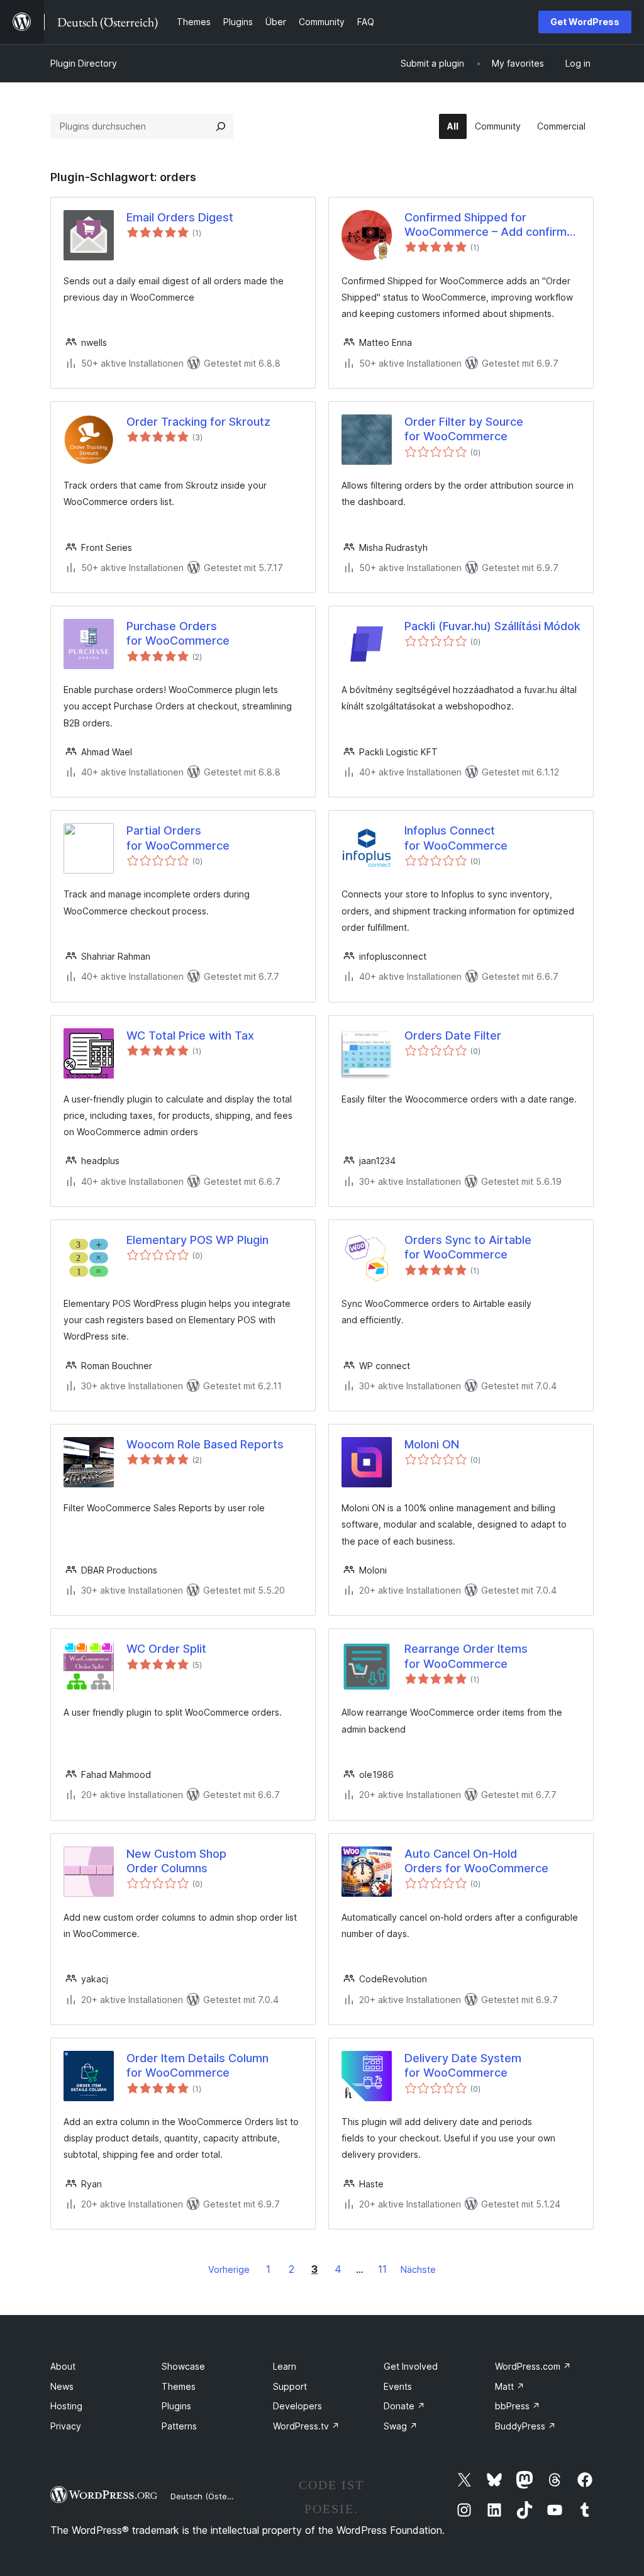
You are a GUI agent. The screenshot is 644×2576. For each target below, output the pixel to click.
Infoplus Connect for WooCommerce (456, 838)
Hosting (66, 2406)
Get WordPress (585, 22)
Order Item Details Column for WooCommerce (197, 2065)
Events (398, 2386)
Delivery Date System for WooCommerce (463, 2065)
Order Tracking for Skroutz (198, 422)
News (62, 2386)
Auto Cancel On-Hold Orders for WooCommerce (476, 1861)
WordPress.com (533, 2366)
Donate (404, 2406)
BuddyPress (525, 2426)
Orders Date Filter (453, 1035)
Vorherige (229, 2269)
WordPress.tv (306, 2426)
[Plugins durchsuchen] (221, 126)
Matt (510, 2386)
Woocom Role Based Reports (205, 1444)
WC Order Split (166, 1649)
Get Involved (411, 2366)
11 (382, 2269)
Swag (401, 2426)
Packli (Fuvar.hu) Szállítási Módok (492, 626)
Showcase (183, 2366)
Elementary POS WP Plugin (197, 1240)
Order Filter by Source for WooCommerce (464, 429)
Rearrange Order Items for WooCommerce (466, 1656)
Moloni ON (432, 1444)
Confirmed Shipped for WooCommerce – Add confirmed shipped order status (492, 225)
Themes (179, 2386)
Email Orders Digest (180, 217)
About (63, 2366)
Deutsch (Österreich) (211, 2496)
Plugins (176, 2406)
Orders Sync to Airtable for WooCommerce (468, 1247)
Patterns (179, 2426)
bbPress (518, 2406)
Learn (285, 2366)
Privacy (66, 2426)
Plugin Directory (84, 63)
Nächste (418, 2269)
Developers (297, 2406)
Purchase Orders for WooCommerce (178, 633)
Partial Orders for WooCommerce (178, 838)
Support (290, 2386)
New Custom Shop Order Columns (176, 1861)
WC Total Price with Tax (190, 1035)
